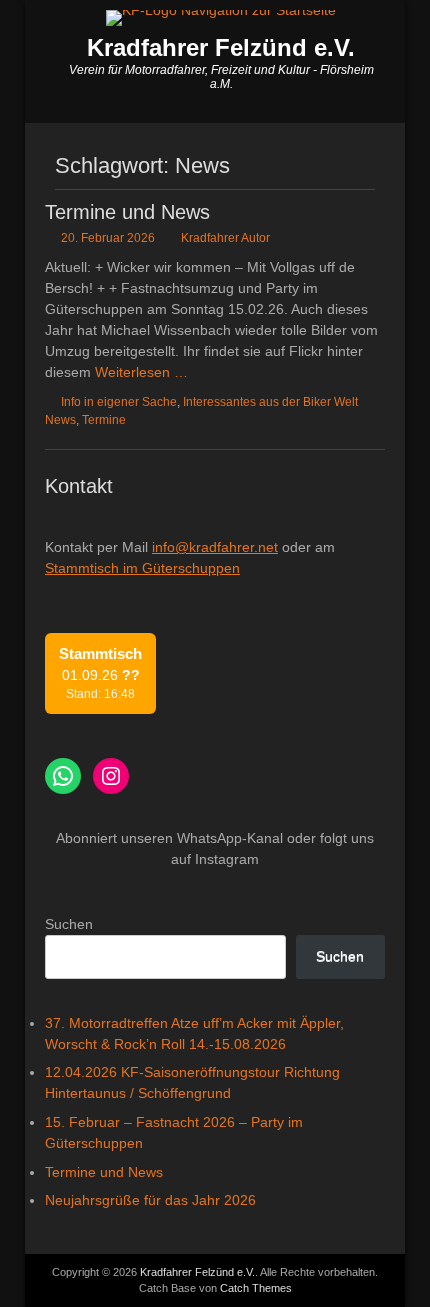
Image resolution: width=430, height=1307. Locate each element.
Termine (104, 420)
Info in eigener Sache (119, 402)
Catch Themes (256, 1288)
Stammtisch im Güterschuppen (142, 568)
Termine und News (127, 212)
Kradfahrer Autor (225, 238)
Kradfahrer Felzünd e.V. (221, 47)
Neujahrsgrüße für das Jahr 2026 (150, 1200)
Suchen (69, 924)
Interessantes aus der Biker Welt (270, 402)
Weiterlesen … (141, 372)
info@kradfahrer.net (215, 547)
